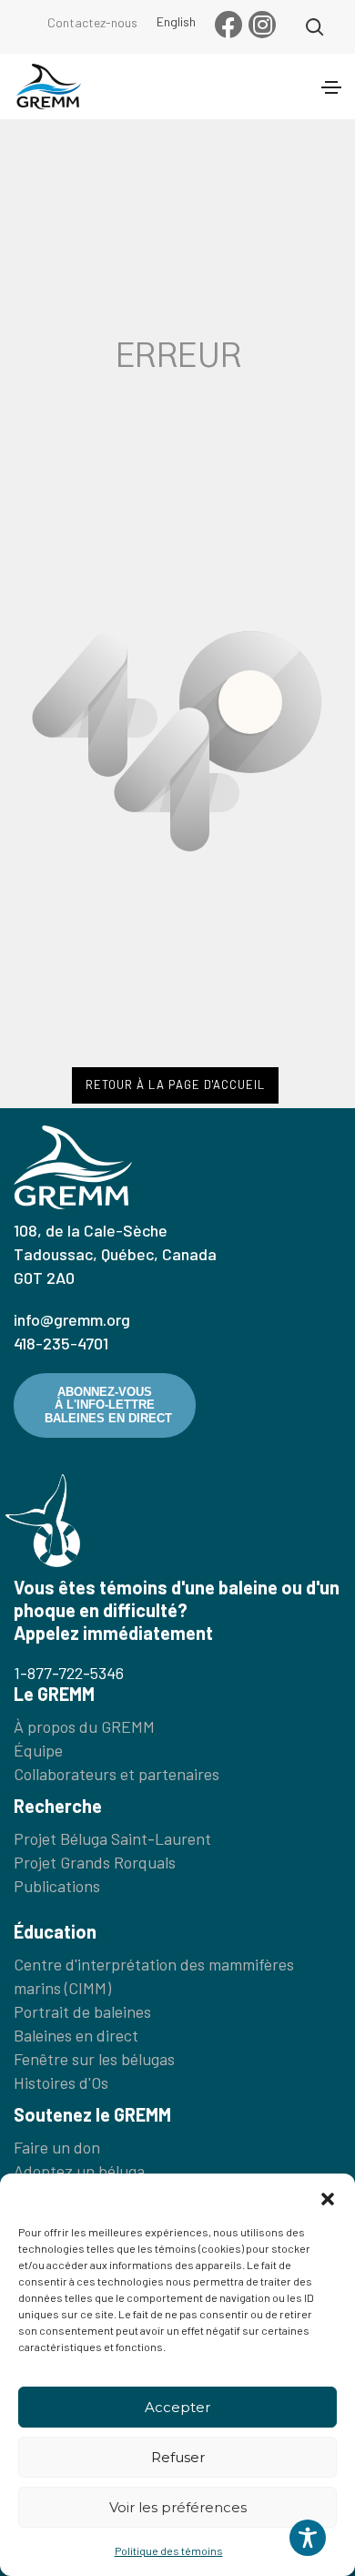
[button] (328, 2196)
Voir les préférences (178, 2507)
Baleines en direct (76, 2035)
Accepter (177, 2407)
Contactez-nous (92, 22)
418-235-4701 (61, 1343)
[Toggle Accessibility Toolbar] (308, 2538)
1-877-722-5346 (69, 1673)
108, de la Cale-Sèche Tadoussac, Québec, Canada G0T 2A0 (115, 1254)
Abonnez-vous (108, 1405)
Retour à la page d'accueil (175, 1084)
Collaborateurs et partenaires (117, 1774)
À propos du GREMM (84, 1726)
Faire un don (57, 2147)
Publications (57, 1886)
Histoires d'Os (61, 2082)
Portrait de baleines (82, 2011)
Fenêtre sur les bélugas (94, 2059)
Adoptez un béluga (79, 2171)
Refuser (178, 2457)
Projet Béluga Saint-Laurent (112, 1838)
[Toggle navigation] (331, 87)
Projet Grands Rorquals (95, 1862)
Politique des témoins (169, 2551)
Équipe (38, 1750)
